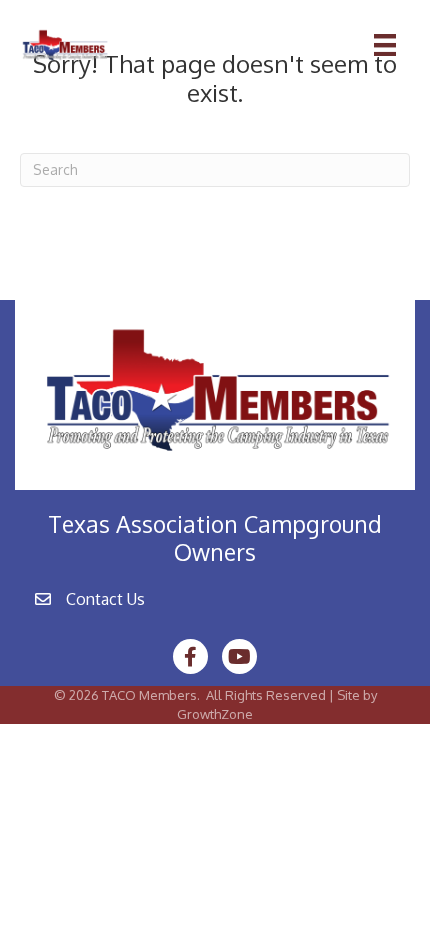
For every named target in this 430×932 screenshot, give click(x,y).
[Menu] (385, 45)
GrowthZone (215, 714)
